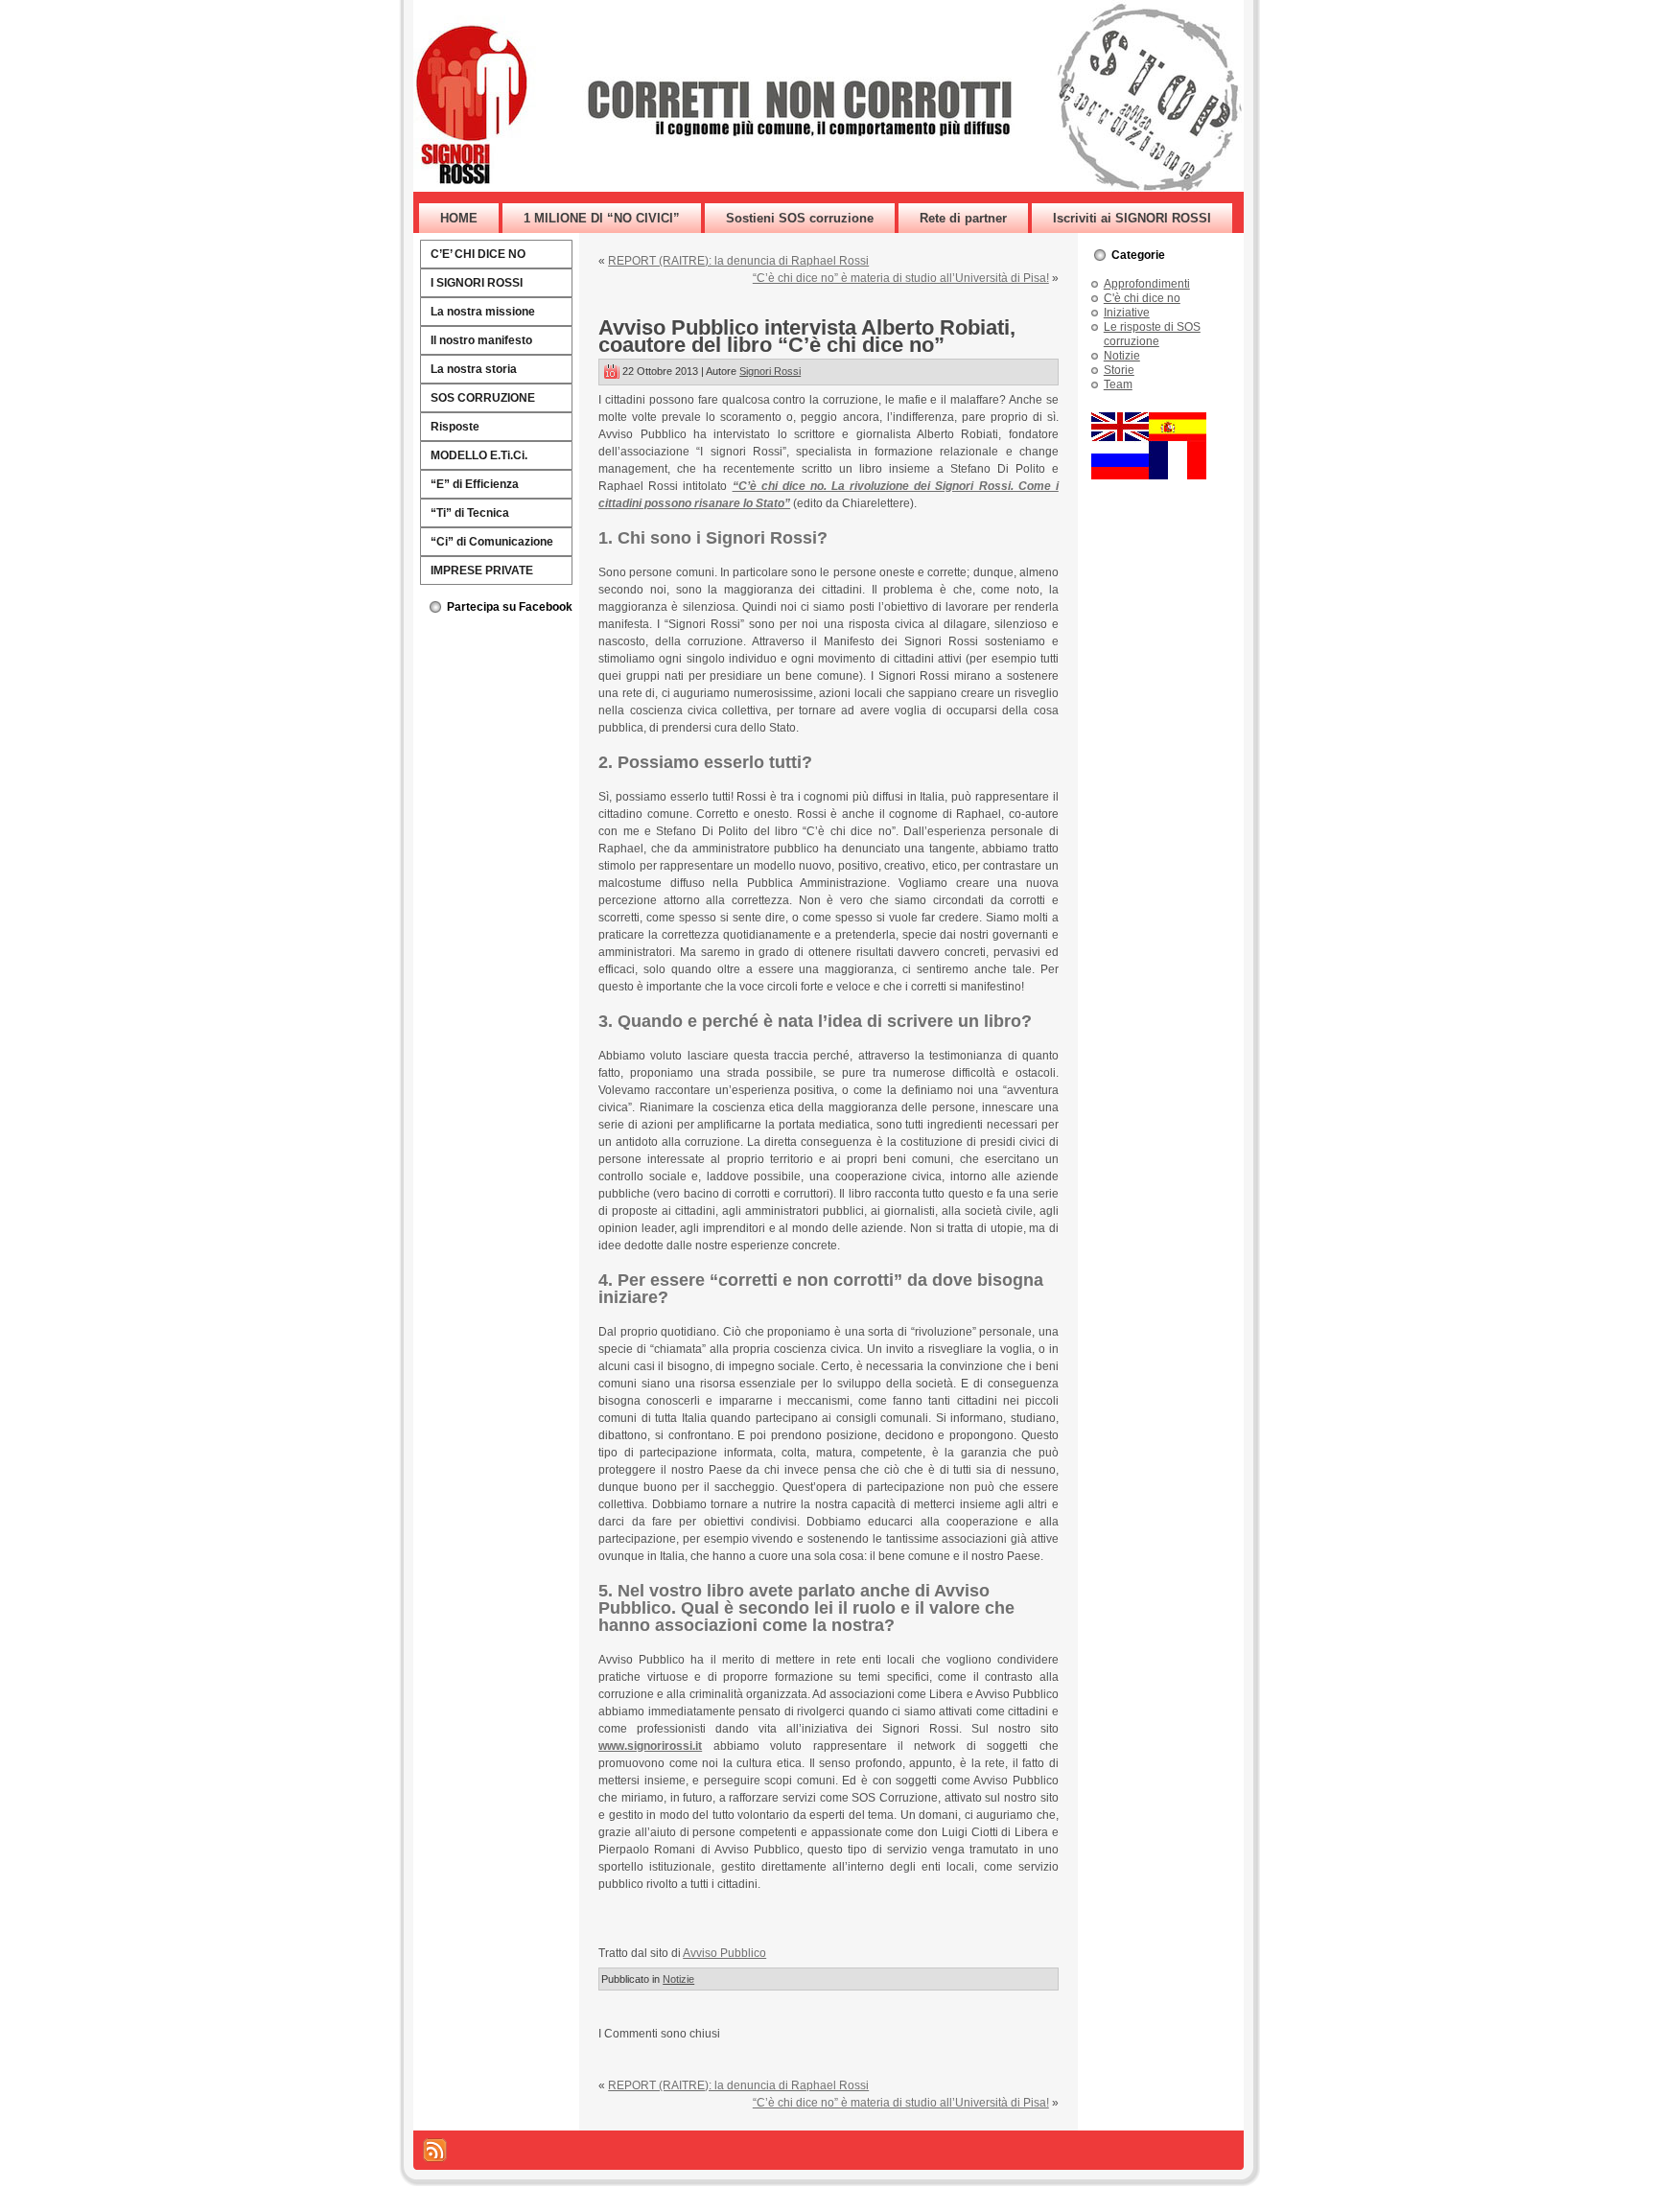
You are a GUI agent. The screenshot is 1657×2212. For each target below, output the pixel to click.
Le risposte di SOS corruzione (1152, 334)
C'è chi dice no (1142, 298)
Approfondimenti (1147, 284)
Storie (1119, 370)
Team (1118, 384)
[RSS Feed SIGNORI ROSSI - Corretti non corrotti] (435, 2150)
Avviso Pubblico (724, 1953)
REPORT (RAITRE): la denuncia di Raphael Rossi (738, 261)
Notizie (678, 1979)
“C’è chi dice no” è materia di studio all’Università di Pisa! (901, 278)
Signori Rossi (770, 371)
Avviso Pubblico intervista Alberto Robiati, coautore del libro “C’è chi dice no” (807, 336)
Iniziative (1127, 313)
